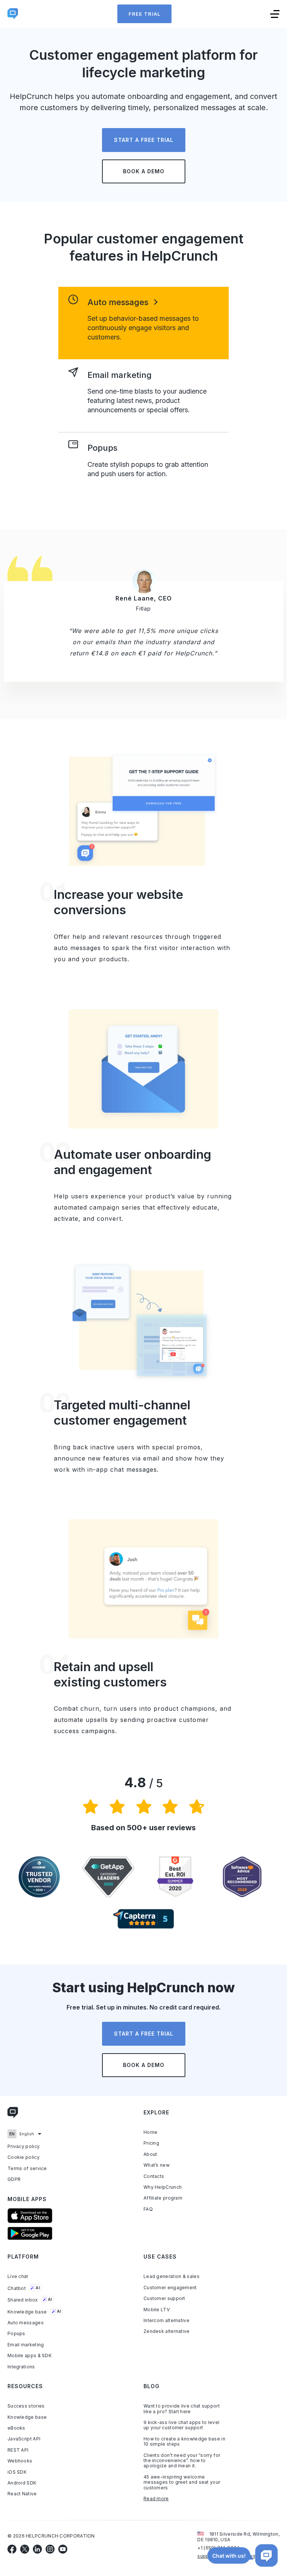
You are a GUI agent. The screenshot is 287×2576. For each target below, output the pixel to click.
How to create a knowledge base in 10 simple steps (184, 2442)
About (150, 2154)
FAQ (148, 2209)
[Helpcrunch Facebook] (12, 2549)
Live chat (18, 2276)
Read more (156, 2499)
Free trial (144, 14)
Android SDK (22, 2483)
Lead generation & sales (172, 2276)
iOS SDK (17, 2472)
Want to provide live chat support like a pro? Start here (182, 2409)
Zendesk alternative (167, 2331)
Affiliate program (163, 2198)
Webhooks (20, 2461)
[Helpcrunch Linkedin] (37, 2549)
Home (150, 2132)
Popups (16, 2334)
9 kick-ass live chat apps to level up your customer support (181, 2425)
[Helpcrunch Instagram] (50, 2549)
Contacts (154, 2176)
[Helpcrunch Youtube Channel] (63, 2549)
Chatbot (24, 2288)
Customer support (164, 2299)
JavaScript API (24, 2439)
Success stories (26, 2406)
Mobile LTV (157, 2310)
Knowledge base (34, 2312)
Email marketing (26, 2345)
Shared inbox (30, 2300)
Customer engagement (170, 2288)
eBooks (16, 2428)
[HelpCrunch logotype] (13, 14)
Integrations (21, 2367)
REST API (18, 2450)
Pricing (151, 2143)
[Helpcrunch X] (25, 2549)
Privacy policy (24, 2147)
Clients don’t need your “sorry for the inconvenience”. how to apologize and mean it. (182, 2461)
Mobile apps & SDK (30, 2356)
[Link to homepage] (13, 2114)
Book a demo (144, 171)
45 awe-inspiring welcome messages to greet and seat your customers (182, 2482)
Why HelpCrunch (163, 2187)
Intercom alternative (166, 2321)
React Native (22, 2494)
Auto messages (26, 2323)
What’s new (157, 2165)
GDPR (14, 2179)
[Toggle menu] (275, 14)
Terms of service (27, 2169)
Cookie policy (24, 2157)
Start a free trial (144, 140)
